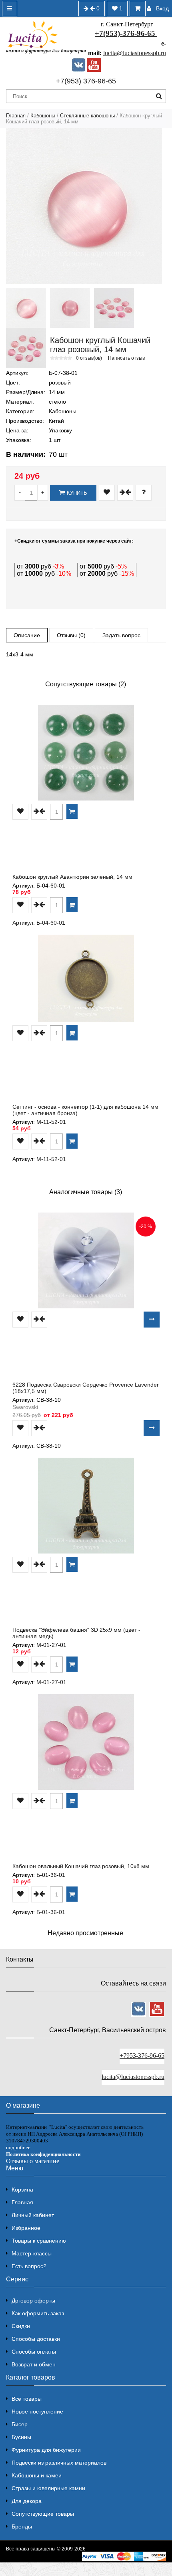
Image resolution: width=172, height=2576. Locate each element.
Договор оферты (33, 2301)
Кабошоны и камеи (37, 2475)
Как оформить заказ (38, 2313)
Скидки (21, 2326)
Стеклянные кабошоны (87, 116)
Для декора (27, 2501)
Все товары (27, 2399)
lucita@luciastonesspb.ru (135, 53)
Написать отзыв (126, 358)
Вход (162, 8)
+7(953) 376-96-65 (86, 81)
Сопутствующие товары (43, 2514)
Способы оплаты (34, 2352)
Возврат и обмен (34, 2364)
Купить (77, 493)
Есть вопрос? (29, 2266)
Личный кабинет (33, 2215)
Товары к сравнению (39, 2241)
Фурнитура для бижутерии (46, 2450)
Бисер (20, 2424)
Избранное (26, 2228)
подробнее (18, 2147)
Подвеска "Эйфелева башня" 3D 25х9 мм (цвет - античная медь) (76, 1633)
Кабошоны (43, 116)
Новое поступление (37, 2412)
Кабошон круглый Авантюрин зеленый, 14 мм (72, 877)
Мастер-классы (32, 2253)
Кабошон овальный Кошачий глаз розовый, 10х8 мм (81, 1866)
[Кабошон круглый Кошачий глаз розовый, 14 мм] (84, 206)
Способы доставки (36, 2339)
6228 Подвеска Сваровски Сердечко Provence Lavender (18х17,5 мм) (86, 1388)
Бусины (21, 2437)
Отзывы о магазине (33, 2161)
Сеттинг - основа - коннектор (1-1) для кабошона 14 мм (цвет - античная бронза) (85, 1110)
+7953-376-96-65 (142, 2056)
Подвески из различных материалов (59, 2463)
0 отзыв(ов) (89, 358)
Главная (16, 116)
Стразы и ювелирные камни (48, 2488)
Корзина (22, 2190)
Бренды (22, 2526)
